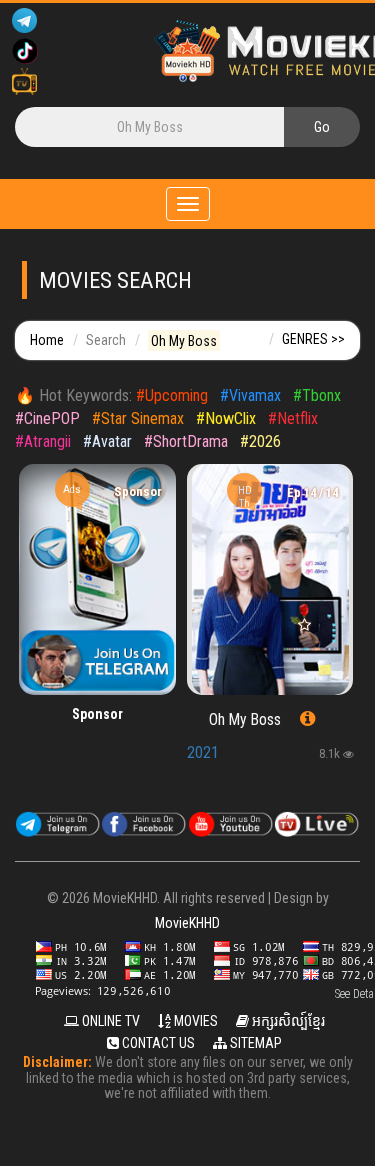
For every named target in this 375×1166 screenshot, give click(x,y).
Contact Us (157, 1043)
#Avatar (107, 441)
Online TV (109, 1021)
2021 (203, 752)
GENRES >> (313, 339)
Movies (194, 1021)
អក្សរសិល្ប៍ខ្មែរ (287, 1021)
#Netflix (293, 418)
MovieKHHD (187, 923)
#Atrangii (43, 441)
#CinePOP (47, 418)
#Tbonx (317, 395)
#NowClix (226, 418)
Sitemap (254, 1043)
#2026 (260, 441)
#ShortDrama (186, 441)
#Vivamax (250, 395)
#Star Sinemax (138, 418)
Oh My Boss (245, 720)
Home (47, 340)
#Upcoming (172, 395)
